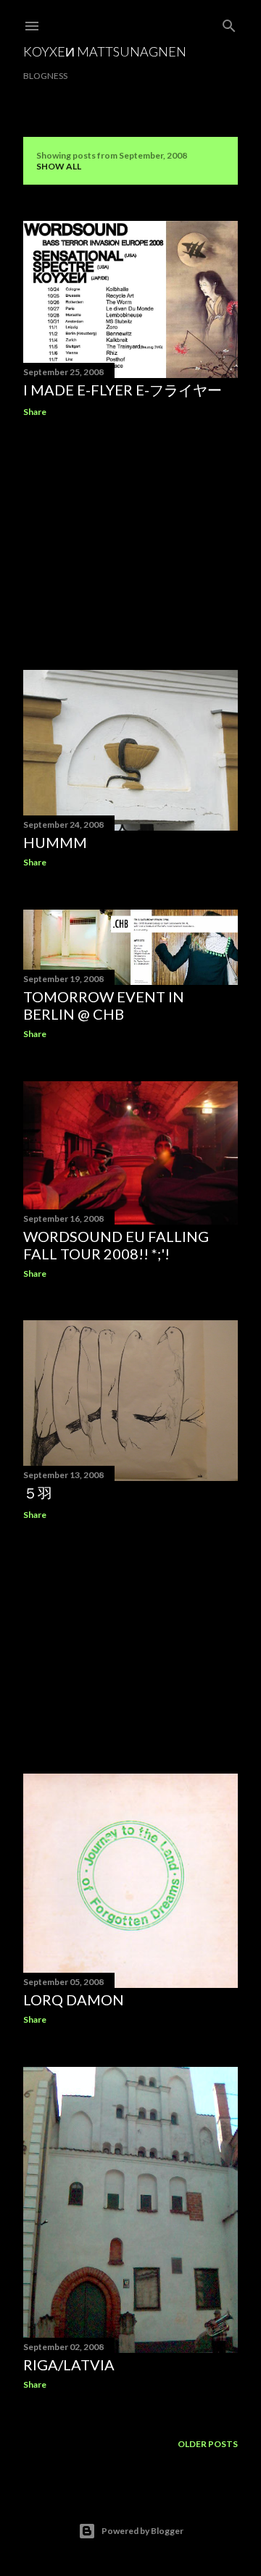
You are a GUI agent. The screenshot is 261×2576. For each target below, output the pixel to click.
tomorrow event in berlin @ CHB (104, 1005)
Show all (59, 166)
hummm (55, 842)
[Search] (229, 23)
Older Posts (208, 2444)
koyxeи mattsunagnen (105, 51)
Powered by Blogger (142, 2531)
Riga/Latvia (69, 2365)
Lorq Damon (74, 2000)
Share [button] (35, 412)
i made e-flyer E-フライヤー (123, 390)
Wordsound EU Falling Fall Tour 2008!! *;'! (116, 1245)
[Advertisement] (130, 544)
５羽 (38, 1493)
